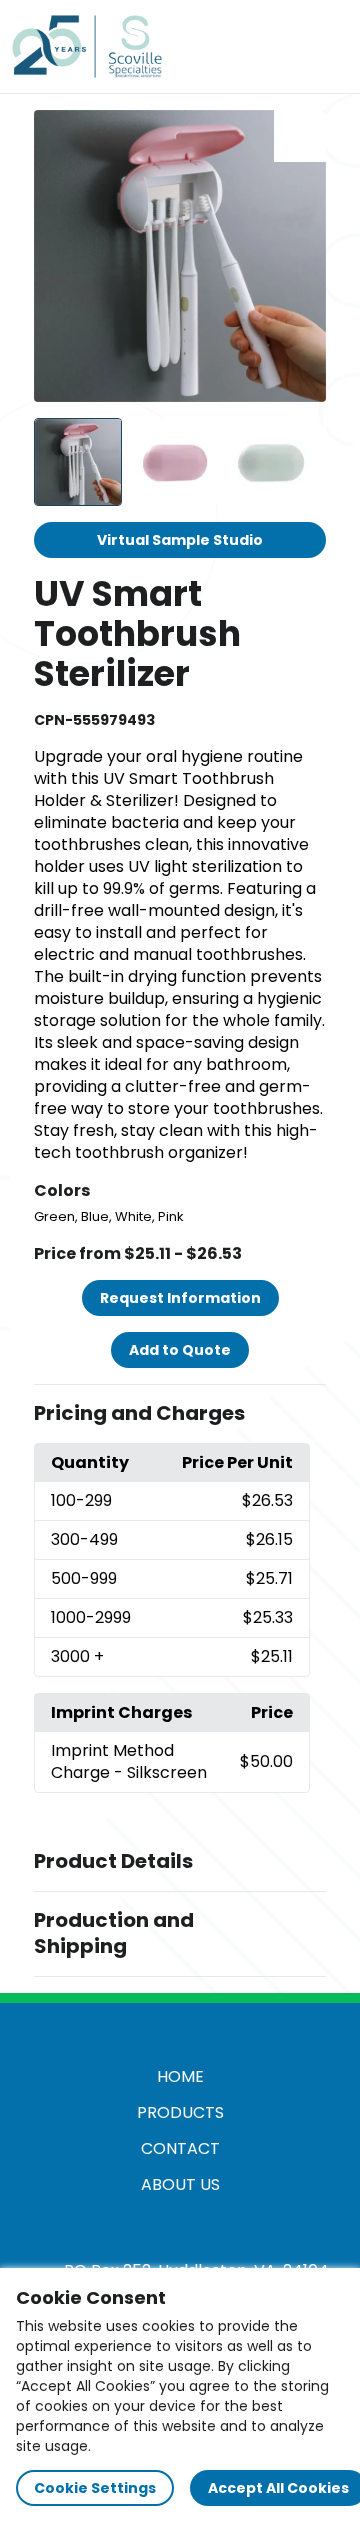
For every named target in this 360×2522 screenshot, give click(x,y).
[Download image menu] (300, 136)
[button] (180, 1414)
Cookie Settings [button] (95, 2488)
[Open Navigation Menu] (326, 46)
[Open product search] (284, 46)
